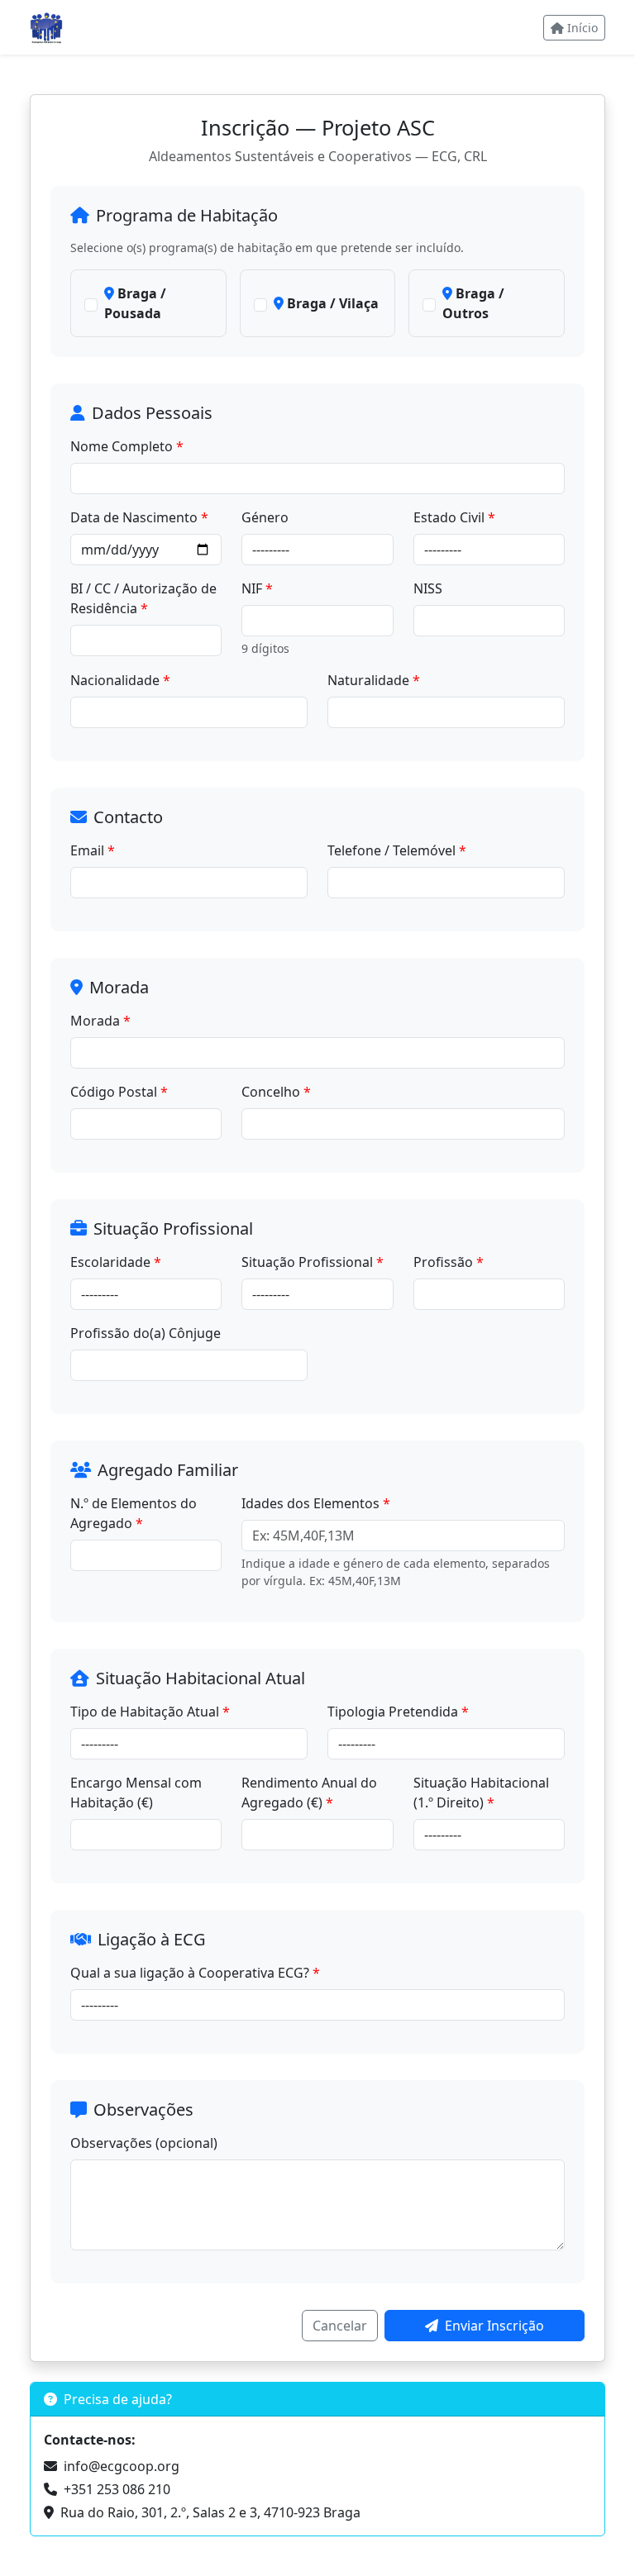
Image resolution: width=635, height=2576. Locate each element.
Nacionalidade (115, 680)
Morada (95, 1021)
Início (582, 28)
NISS (428, 588)
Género (265, 517)
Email (87, 850)
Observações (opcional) (144, 2143)
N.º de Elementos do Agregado (134, 1513)
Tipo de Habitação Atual (145, 1712)
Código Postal (114, 1092)
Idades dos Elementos (310, 1503)
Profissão (443, 1262)
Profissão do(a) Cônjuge (146, 1333)
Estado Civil (449, 517)
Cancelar (340, 2326)
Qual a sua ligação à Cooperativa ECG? (190, 1973)
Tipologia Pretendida (393, 1712)
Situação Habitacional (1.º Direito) (481, 1793)
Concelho (271, 1092)
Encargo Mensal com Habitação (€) (136, 1793)
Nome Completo (122, 446)
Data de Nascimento (134, 517)
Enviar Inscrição (494, 2326)
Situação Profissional (307, 1262)
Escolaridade (110, 1262)
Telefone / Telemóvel (392, 850)
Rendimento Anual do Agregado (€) (309, 1793)
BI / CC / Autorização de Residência (143, 598)
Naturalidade (368, 680)
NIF (252, 588)
